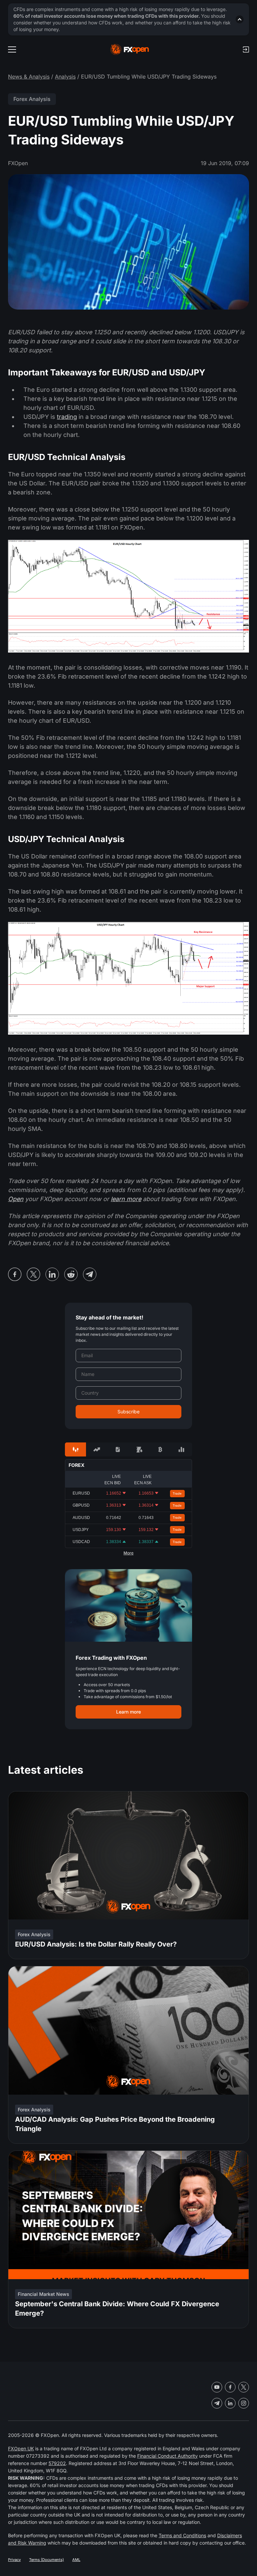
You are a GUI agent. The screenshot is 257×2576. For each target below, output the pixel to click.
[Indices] (182, 1449)
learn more (126, 1199)
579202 (57, 2463)
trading (67, 417)
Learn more (128, 1712)
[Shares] (97, 1449)
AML (76, 2560)
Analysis (65, 77)
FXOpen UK (21, 2448)
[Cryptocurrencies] (160, 1449)
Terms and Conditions (182, 2535)
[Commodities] (139, 1449)
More (128, 1553)
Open (16, 1199)
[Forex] (75, 1449)
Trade (177, 1493)
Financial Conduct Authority (167, 2456)
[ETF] (118, 1449)
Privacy (14, 2560)
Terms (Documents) (47, 2560)
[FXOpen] (130, 49)
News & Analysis (29, 77)
